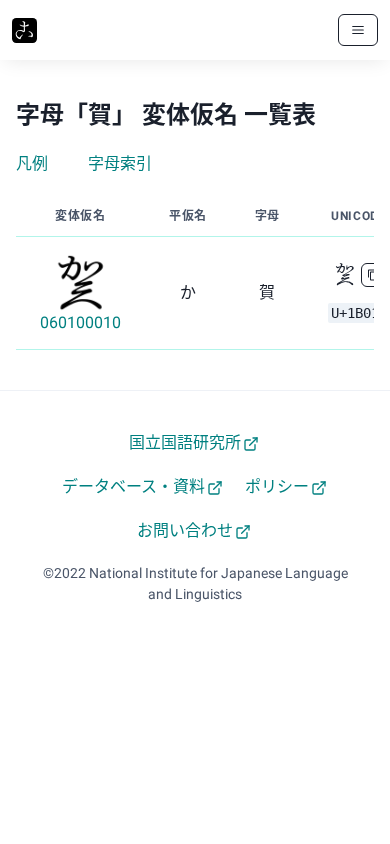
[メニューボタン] (358, 30)
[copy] (373, 275)
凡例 (32, 163)
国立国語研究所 (185, 442)
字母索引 (120, 163)
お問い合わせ (185, 530)
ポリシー (277, 486)
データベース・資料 (133, 486)
